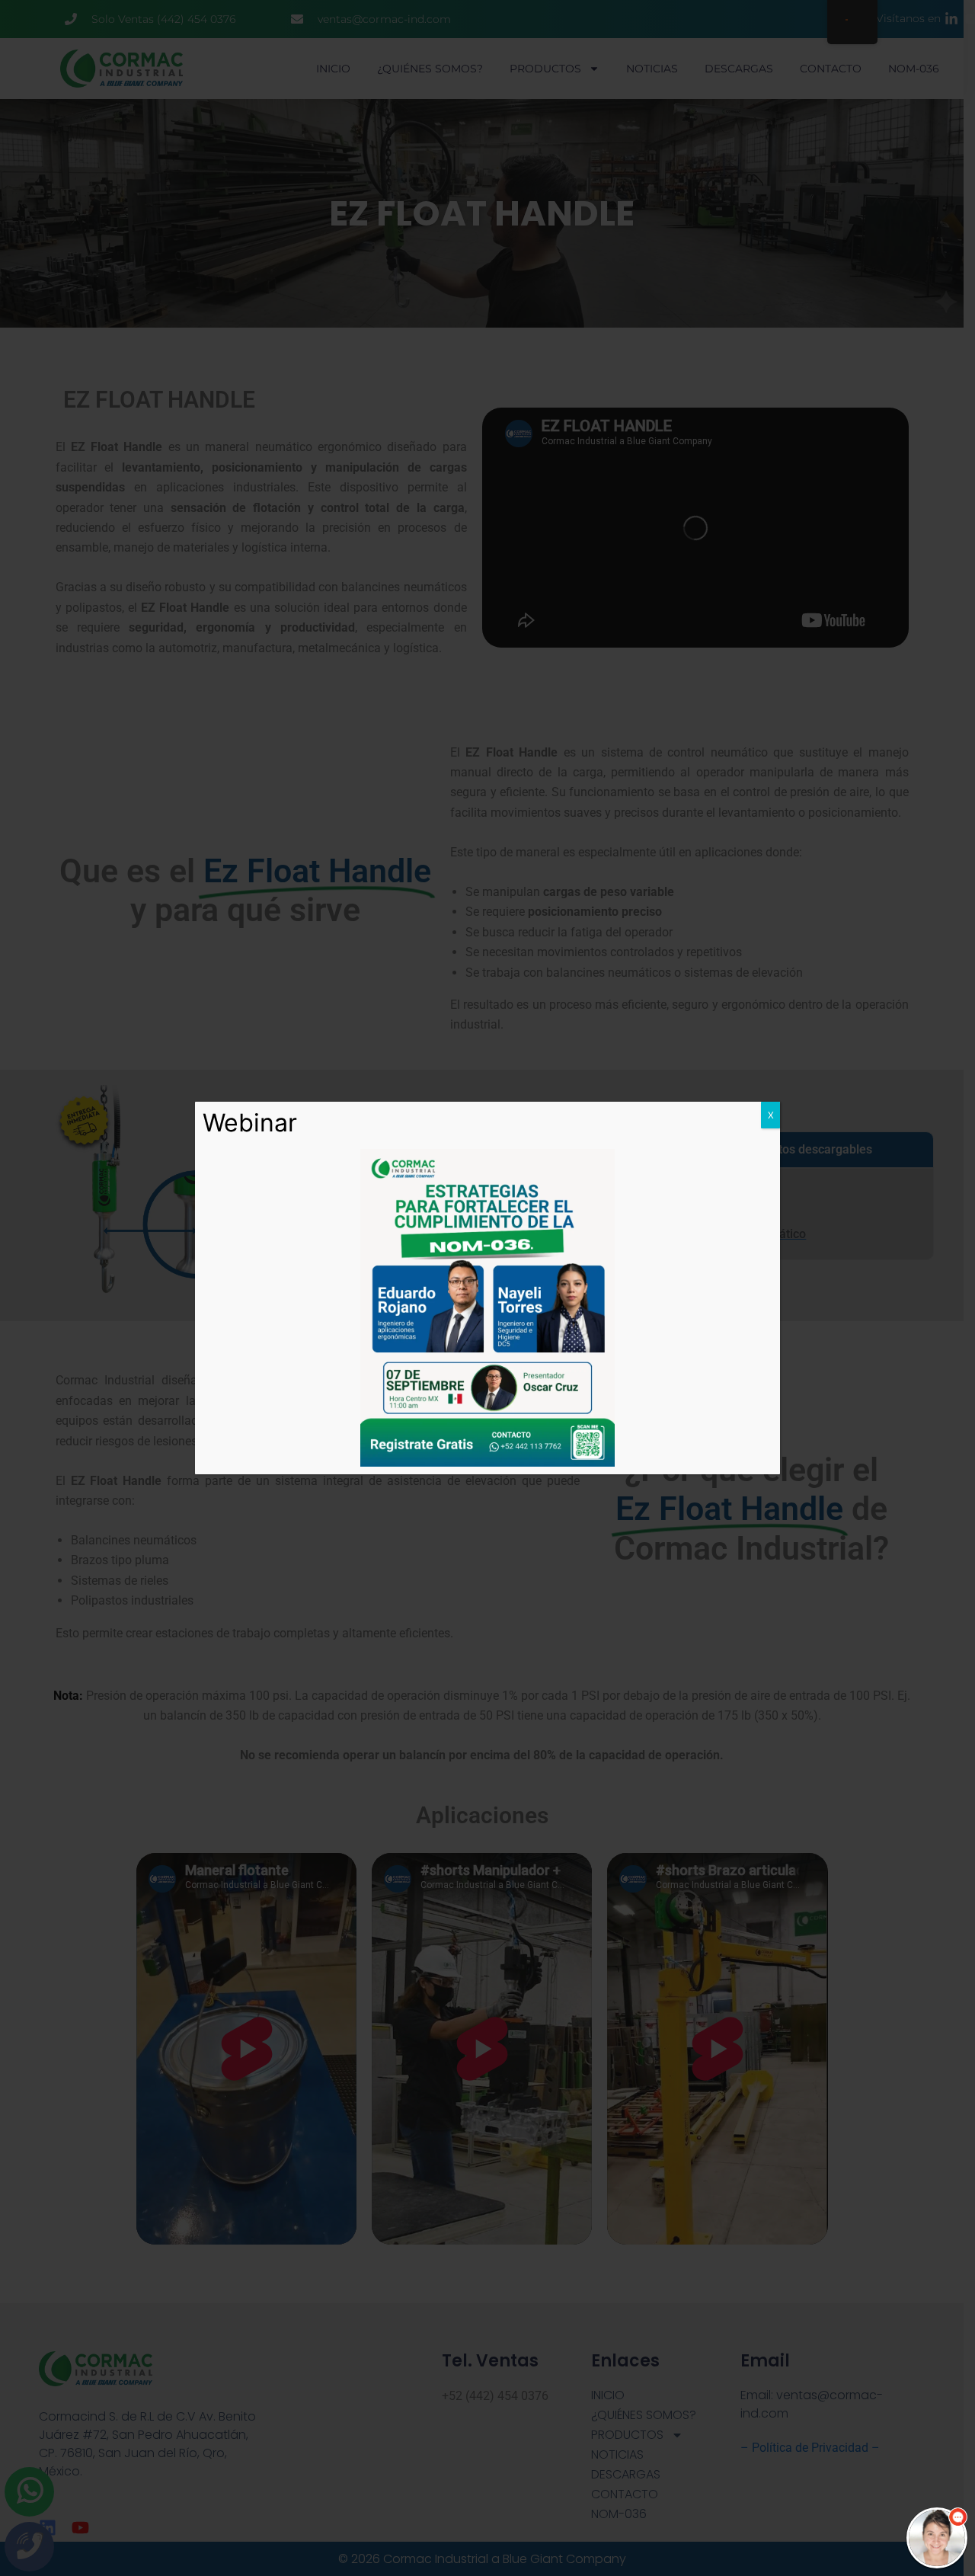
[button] (937, 2538)
